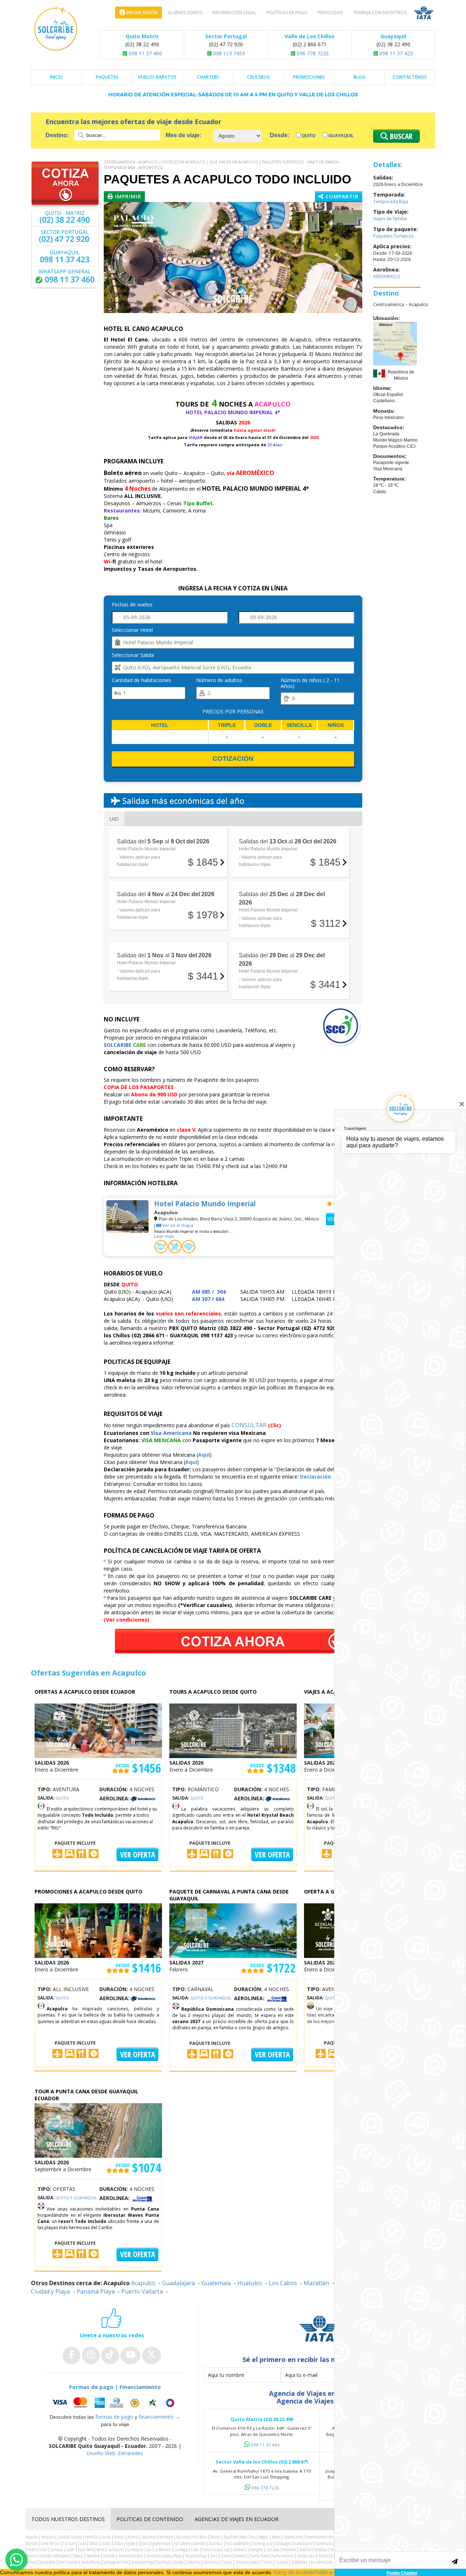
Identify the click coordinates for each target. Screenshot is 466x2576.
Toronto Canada (247, 2562)
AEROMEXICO (151, 167)
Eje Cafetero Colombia (190, 2543)
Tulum (267, 2562)
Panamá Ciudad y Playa (164, 2556)
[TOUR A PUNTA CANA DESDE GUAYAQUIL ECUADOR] (98, 2130)
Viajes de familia (323, 162)
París (214, 2556)
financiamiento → (159, 2417)
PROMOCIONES (309, 77)
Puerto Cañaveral (234, 2556)
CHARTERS (208, 77)
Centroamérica (119, 162)
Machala (289, 2550)
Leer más (164, 1236)
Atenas (119, 2537)
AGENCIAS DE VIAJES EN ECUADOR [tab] (237, 2519)
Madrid (305, 2550)
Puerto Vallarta (142, 2291)
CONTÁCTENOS (410, 77)
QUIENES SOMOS (185, 13)
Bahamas (149, 2537)
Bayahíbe (230, 2537)
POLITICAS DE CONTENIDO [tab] (150, 2519)
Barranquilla (186, 2537)
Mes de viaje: (183, 135)
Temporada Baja (119, 167)
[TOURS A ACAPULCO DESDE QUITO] (233, 1730)
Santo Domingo (143, 2562)
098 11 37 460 (145, 53)
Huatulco (250, 2283)
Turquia (282, 2562)
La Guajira (116, 2550)
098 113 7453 (228, 53)
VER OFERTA (138, 1855)
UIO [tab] (114, 819)
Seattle (179, 2562)
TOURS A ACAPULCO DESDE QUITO (213, 1692)
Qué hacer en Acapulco (234, 162)
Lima (195, 2550)
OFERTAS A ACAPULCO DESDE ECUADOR (85, 1692)
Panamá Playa (96, 2291)
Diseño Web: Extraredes (115, 2453)
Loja (227, 2550)
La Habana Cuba (139, 2550)
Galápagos (283, 2543)
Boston (277, 2537)
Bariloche (166, 2537)
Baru (203, 2537)
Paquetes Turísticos (283, 162)
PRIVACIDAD (330, 13)
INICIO (56, 77)
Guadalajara (178, 2283)
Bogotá (264, 2537)
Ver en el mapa (177, 1225)
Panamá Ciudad (131, 2556)
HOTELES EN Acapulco (184, 162)
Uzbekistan (299, 2562)
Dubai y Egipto (125, 2543)
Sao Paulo (164, 2562)
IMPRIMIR (127, 196)
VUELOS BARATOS (157, 77)
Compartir (341, 196)
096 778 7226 (312, 53)
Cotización (233, 759)
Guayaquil (341, 136)
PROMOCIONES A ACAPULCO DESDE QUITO (88, 1892)
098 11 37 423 (395, 53)
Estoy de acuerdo (294, 2572)
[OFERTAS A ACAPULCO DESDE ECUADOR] (98, 1730)
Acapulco (148, 162)
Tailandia (211, 2562)
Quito (308, 136)
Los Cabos (283, 2283)
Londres (239, 2550)
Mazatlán (316, 2283)
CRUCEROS (258, 77)
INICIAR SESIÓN (141, 13)
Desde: (280, 135)
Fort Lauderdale (238, 2543)
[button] (123, 258)
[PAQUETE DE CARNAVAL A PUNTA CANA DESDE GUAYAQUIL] (233, 1930)
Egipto (143, 2543)
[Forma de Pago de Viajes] (115, 2403)
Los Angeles (255, 2550)
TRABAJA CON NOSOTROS (380, 13)
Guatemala (216, 2283)
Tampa (227, 2562)
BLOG (360, 77)
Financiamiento (140, 2387)
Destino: (58, 135)
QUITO (62, 1798)
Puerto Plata (259, 2556)
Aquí (204, 1455)
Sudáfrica (194, 2562)
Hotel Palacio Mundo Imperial (205, 1204)
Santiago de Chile (116, 2562)
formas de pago (114, 2417)
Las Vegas (181, 2550)
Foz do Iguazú (262, 2543)
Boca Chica (248, 2537)
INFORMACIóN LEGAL (234, 13)
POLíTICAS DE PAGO (287, 13)
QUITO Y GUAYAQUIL (211, 1998)
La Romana (163, 2550)
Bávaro (215, 2537)
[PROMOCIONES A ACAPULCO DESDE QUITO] (98, 1930)
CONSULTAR (249, 1425)
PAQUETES (107, 77)
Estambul (216, 2543)
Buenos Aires (294, 2537)
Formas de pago (91, 2387)
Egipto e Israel (161, 2543)
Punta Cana (306, 2556)
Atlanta (133, 2537)
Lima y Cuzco (211, 2550)
